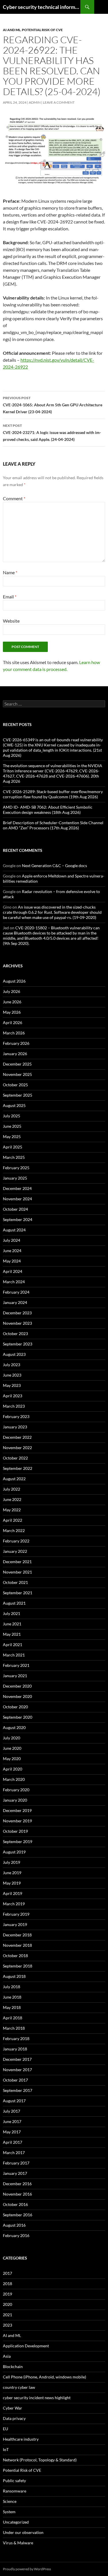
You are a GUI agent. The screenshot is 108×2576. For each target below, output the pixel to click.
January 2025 (15, 1178)
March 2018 (14, 2028)
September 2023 (18, 1344)
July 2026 (12, 991)
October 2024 (15, 1209)
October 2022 (15, 1458)
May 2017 (12, 2132)
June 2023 (12, 1375)
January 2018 (15, 2049)
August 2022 (14, 1479)
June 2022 (12, 1499)
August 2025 (14, 1105)
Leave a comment (59, 102)
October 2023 (15, 1334)
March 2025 (14, 1157)
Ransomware (15, 2491)
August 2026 (14, 981)
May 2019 (12, 1883)
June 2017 (12, 2121)
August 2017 (14, 2101)
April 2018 (13, 2018)
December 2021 (17, 1562)
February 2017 (16, 2163)
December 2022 (17, 1437)
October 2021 (15, 1582)
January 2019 (15, 1924)
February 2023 (16, 1416)
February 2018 (16, 2038)
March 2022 (14, 1530)
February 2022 (16, 1541)
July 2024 (12, 1240)
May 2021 (12, 1634)
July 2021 (12, 1613)
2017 (7, 2273)
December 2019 (17, 1810)
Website (11, 621)
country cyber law (19, 2387)
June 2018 (12, 1997)
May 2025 (12, 1137)
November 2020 (17, 1696)
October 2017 (15, 2080)
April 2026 (13, 1022)
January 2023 (15, 1427)
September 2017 (18, 2090)
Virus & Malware (18, 2543)
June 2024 (12, 1251)
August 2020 (14, 1727)
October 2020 (15, 1707)
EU (5, 2429)
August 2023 (14, 1354)
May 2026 (12, 1012)
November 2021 (17, 1572)
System (9, 2512)
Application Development (26, 2346)
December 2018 (17, 1935)
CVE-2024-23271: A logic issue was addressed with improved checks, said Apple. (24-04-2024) (52, 433)
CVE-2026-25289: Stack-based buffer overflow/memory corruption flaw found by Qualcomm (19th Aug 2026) (53, 794)
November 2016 (17, 2194)
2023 (7, 2325)
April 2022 (13, 1520)
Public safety (14, 2481)
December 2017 (17, 2059)
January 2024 (15, 1302)
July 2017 (12, 2111)
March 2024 (14, 1282)
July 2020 (12, 1738)
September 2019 (18, 1842)
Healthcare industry (21, 2439)
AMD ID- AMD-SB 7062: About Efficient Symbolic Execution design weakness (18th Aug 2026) (48, 810)
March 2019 (14, 1904)
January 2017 (15, 2173)
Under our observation (23, 2532)
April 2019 (13, 1893)
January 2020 (15, 1800)
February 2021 (16, 1665)
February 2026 (16, 1043)
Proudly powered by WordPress (27, 2569)
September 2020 (18, 1717)
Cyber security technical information (42, 7)
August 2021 (14, 1603)
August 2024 (14, 1230)
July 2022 (12, 1489)
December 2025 (17, 1064)
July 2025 (12, 1116)
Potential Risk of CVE (42, 30)
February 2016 (16, 2235)
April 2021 (13, 1645)
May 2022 (12, 1510)
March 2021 (14, 1655)
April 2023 (13, 1396)
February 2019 (16, 1914)
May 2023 (12, 1385)
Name (10, 572)
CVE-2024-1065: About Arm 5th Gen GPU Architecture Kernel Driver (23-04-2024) (53, 405)
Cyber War (13, 2408)
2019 (7, 2294)
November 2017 (17, 2070)
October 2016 (15, 2204)
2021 (7, 2315)
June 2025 (12, 1126)
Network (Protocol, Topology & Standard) (40, 2460)
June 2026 (12, 1002)
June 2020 (12, 1748)
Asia (7, 2356)
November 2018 (17, 1945)
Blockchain (13, 2366)
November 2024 (17, 1199)
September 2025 (18, 1095)
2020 (7, 2304)
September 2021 (18, 1593)
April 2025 (13, 1147)
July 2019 (12, 1862)
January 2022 (15, 1551)
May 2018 (12, 2007)
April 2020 (13, 1769)
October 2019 (15, 1831)
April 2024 (13, 1271)
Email (10, 597)
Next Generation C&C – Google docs (54, 866)
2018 (7, 2284)
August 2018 (14, 1976)
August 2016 (14, 2225)
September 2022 (18, 1468)
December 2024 (17, 1188)
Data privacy (14, 2418)
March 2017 (14, 2153)
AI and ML (12, 30)
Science (10, 2501)
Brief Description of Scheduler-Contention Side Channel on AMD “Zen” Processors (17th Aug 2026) (53, 825)
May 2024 (12, 1261)
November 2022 (17, 1448)
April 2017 (13, 2142)
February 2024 (16, 1292)
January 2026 (15, 1054)
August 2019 (14, 1852)
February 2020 (16, 1790)
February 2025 (16, 1168)
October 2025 (15, 1085)
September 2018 (18, 1966)
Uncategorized (16, 2522)
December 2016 (17, 2184)
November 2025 (17, 1074)
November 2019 (17, 1821)
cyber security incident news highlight (37, 2398)
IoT (6, 2449)
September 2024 (18, 1219)
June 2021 (12, 1624)
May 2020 (12, 1759)
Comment (14, 498)
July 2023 (12, 1365)
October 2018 (15, 1956)
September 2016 (18, 2215)
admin (35, 102)
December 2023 (17, 1313)
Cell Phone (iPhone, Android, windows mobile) (44, 2377)
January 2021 (15, 1676)
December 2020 (17, 1686)
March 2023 (14, 1406)
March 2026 (14, 1033)
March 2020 (14, 1779)
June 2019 (12, 1873)
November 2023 (17, 1323)
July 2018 (12, 1987)
